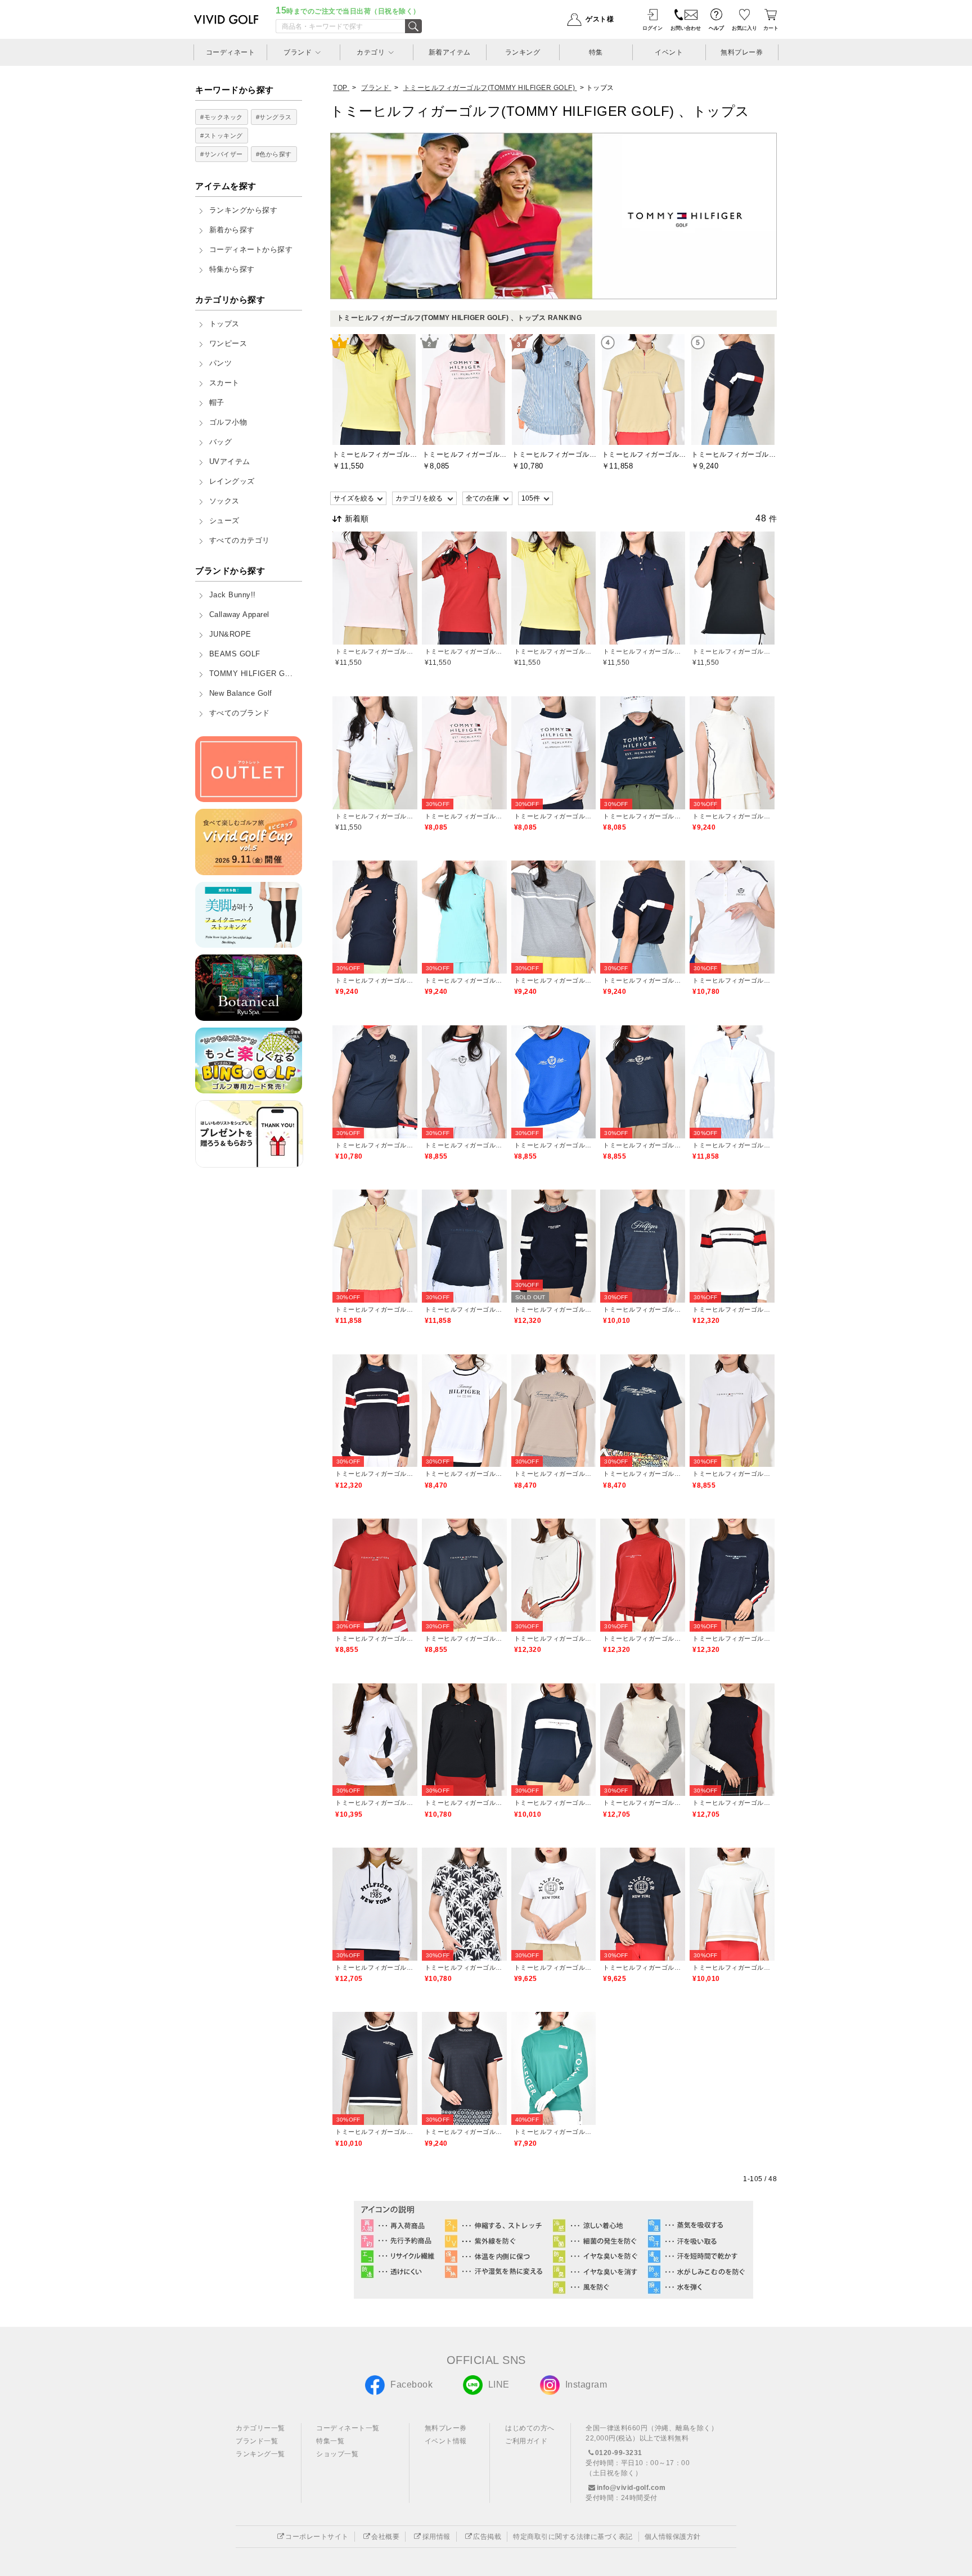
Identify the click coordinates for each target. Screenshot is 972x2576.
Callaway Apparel (239, 615)
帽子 (217, 403)
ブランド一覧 (257, 2441)
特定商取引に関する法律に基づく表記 (573, 2537)
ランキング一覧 (260, 2454)
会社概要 (385, 2537)
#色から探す (274, 154)
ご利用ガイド (526, 2441)
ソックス (224, 501)
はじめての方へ (530, 2428)
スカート (224, 383)
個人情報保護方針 (673, 2537)
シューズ (224, 521)
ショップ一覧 (337, 2454)
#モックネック (222, 117)
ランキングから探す (244, 210)
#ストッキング (222, 136)
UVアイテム (230, 462)
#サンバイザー (222, 154)
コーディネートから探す (251, 250)
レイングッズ (232, 481)
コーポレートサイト (317, 2537)
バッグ (221, 442)
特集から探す (232, 269)
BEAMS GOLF (235, 654)
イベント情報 (446, 2441)
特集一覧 (330, 2441)
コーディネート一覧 (348, 2428)
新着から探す (232, 230)
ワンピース (228, 344)
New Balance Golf (241, 693)
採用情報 (436, 2537)
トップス (224, 324)
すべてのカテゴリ (240, 541)
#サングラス (274, 117)
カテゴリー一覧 (260, 2428)
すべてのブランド (240, 713)
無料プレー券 (446, 2428)
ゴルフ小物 (228, 422)
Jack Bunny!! (233, 595)
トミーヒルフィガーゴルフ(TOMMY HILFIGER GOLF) (375, 651)
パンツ (221, 363)
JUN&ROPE (230, 634)
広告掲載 (487, 2537)
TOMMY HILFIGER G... (251, 674)
